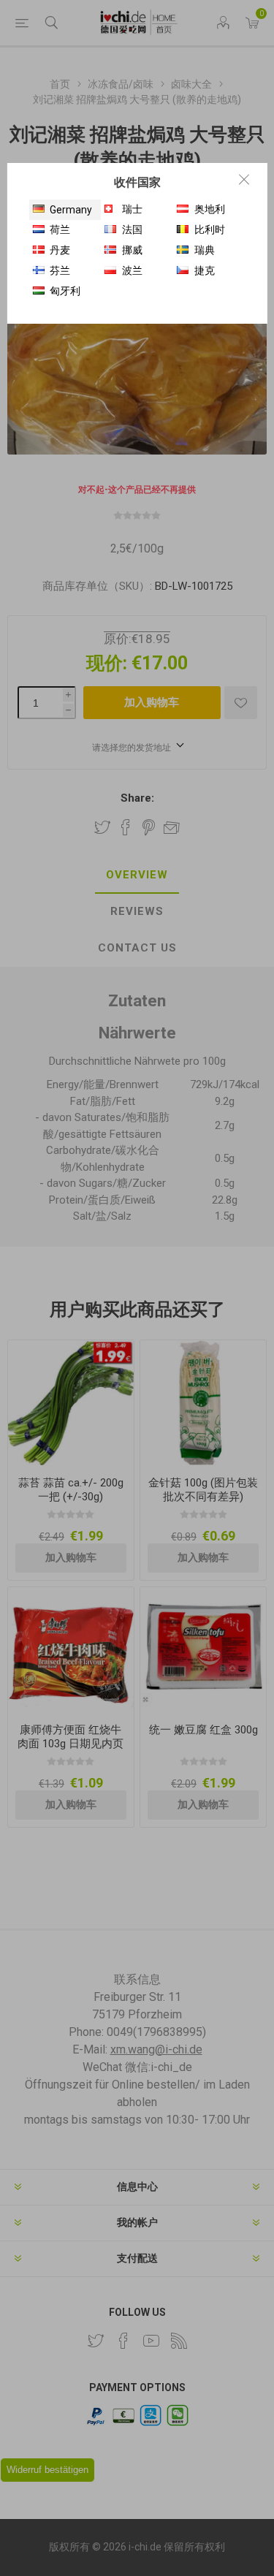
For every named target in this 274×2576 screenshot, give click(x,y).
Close (244, 179)
